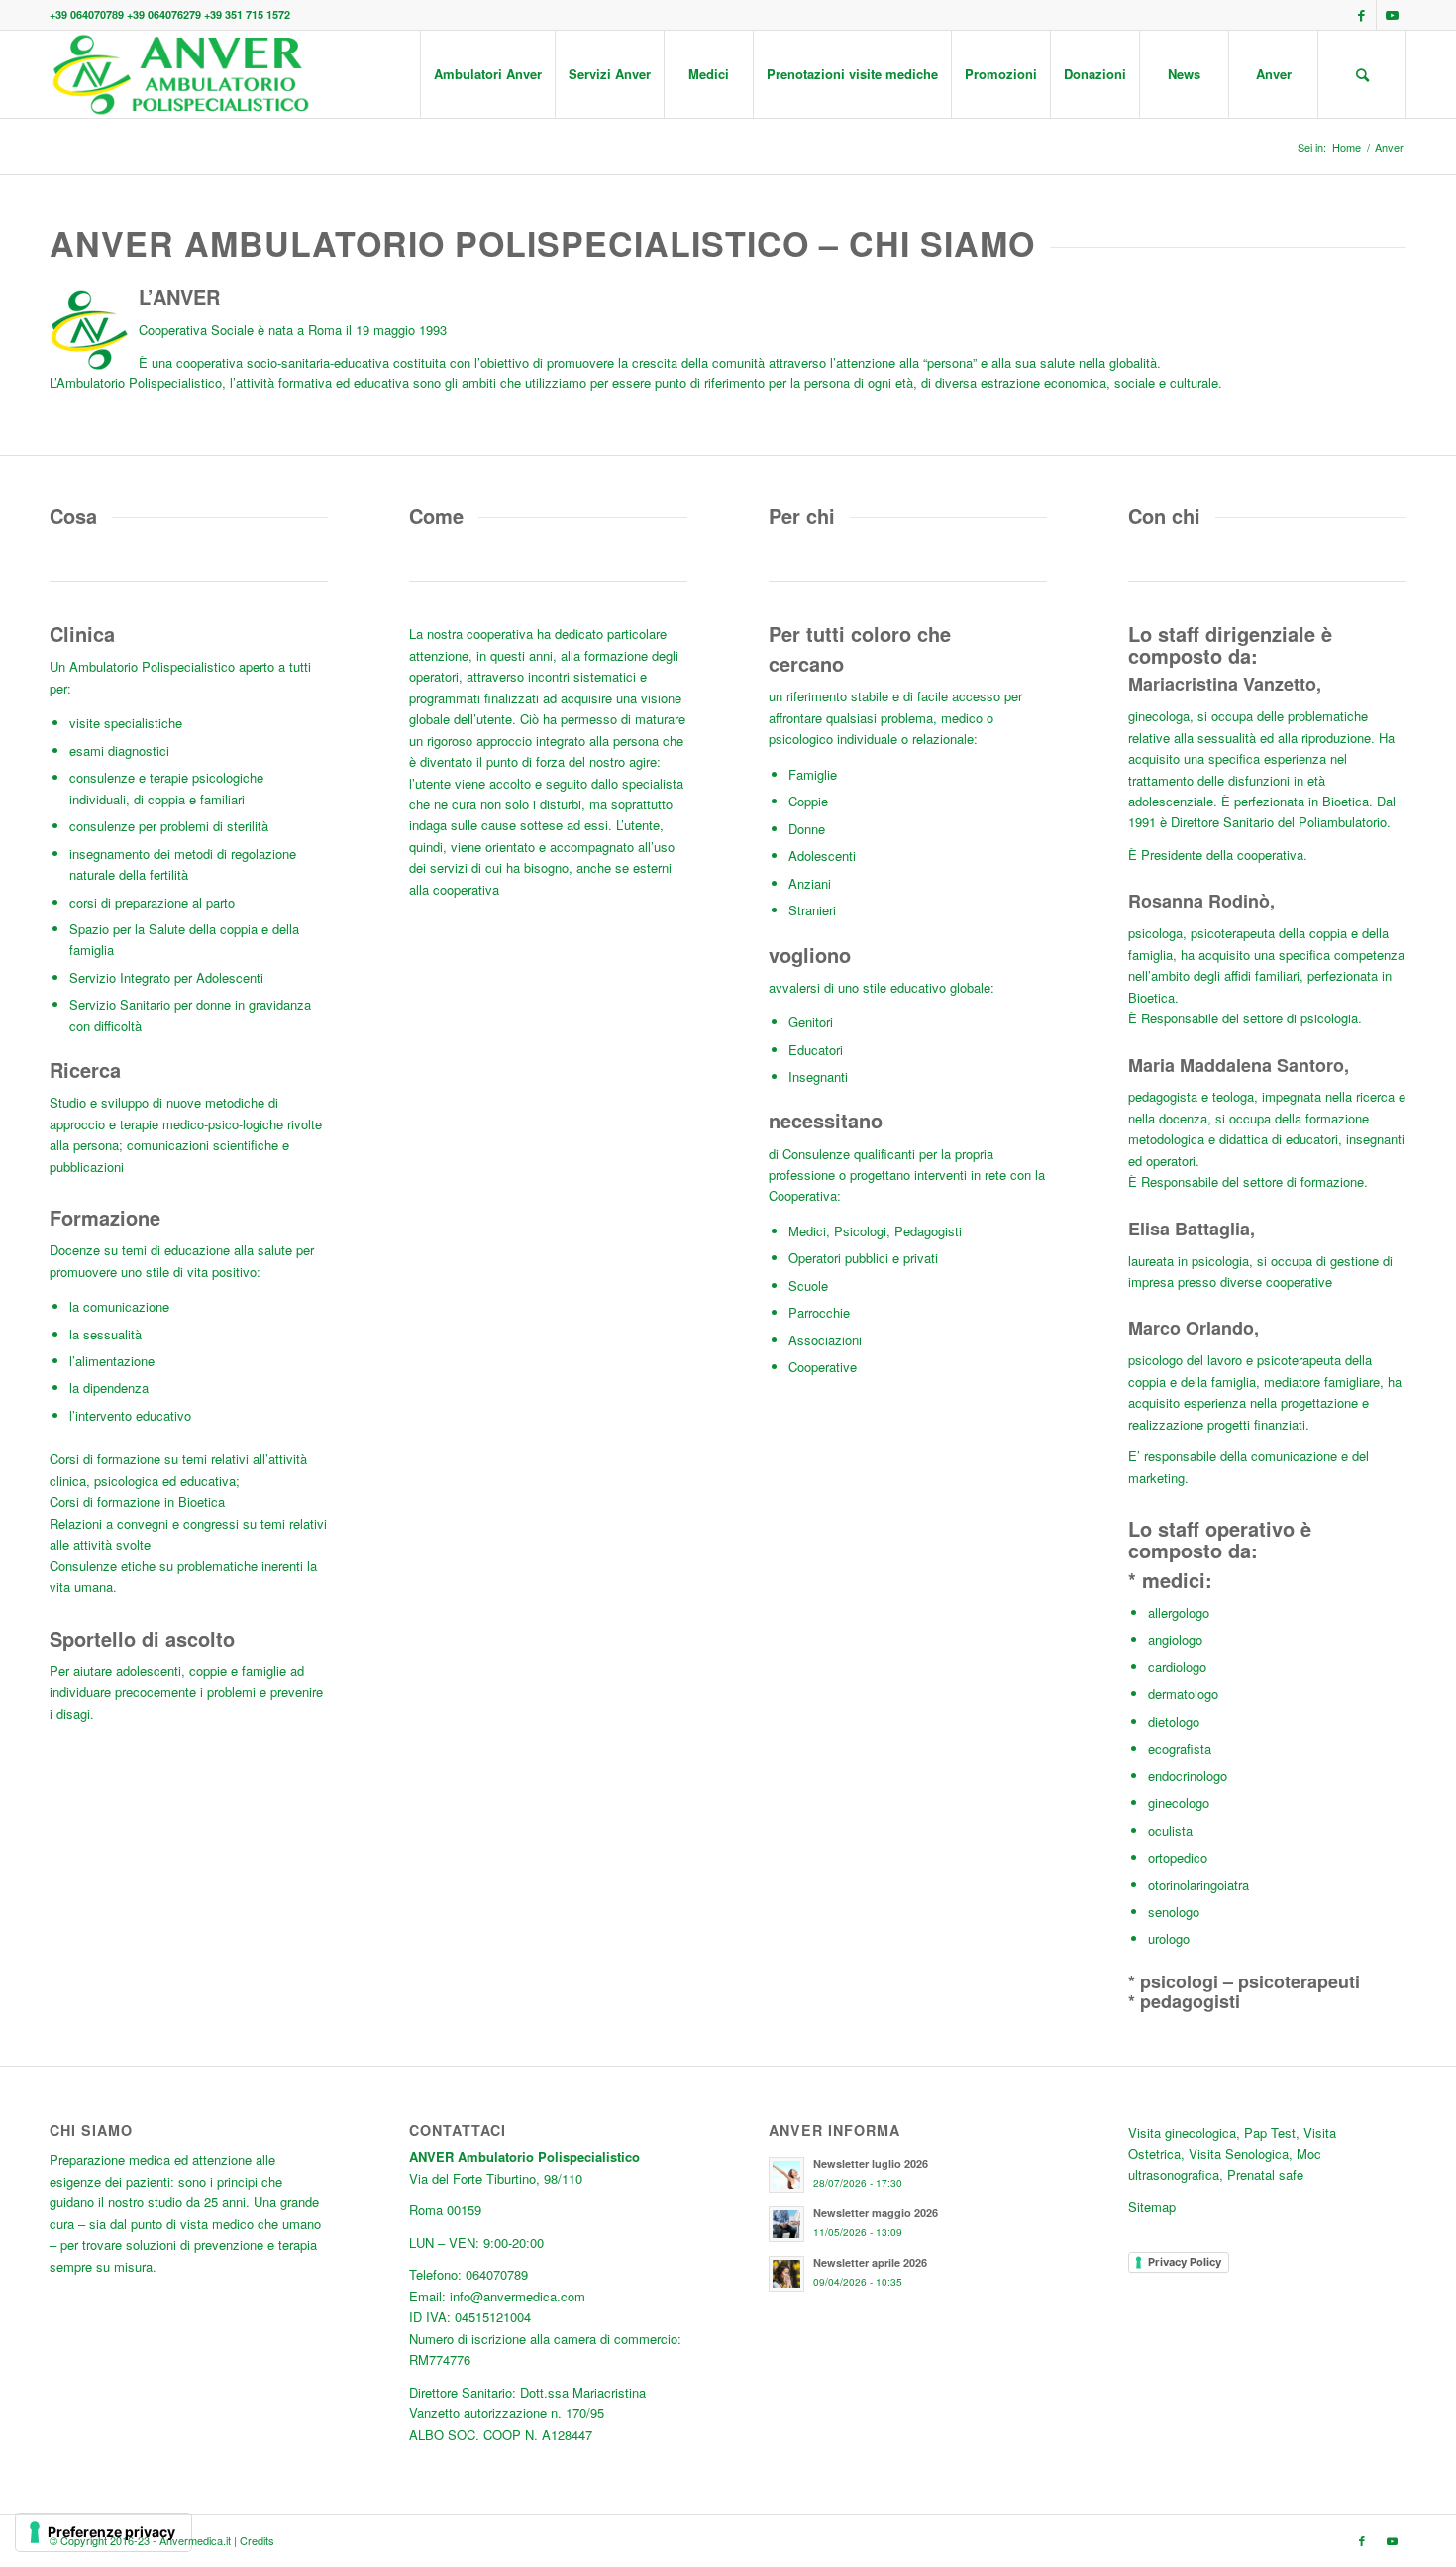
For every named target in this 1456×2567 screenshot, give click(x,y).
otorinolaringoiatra (1198, 1885)
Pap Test (1270, 2133)
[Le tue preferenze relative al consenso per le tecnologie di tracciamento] (104, 2532)
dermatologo (1183, 1694)
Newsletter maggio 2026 (876, 2213)
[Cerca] (1362, 74)
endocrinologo (1188, 1776)
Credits (257, 2540)
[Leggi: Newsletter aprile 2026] (786, 2274)
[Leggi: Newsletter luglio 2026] (786, 2175)
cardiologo (1177, 1667)
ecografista (1180, 1748)
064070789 (497, 2274)
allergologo (1179, 1612)
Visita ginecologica (1182, 2133)
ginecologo (1179, 1803)
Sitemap (1152, 2207)
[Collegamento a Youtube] (1392, 15)
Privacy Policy (1185, 2262)
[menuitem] (487, 74)
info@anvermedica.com (518, 2296)
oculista (1170, 1830)
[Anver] (180, 74)
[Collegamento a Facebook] (1361, 15)
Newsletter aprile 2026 (870, 2262)
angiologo (1175, 1639)
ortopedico (1178, 1857)
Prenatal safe (1265, 2174)
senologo (1174, 1912)
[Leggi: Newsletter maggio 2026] (786, 2224)
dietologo (1174, 1721)
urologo (1169, 1938)
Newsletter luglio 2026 (871, 2163)
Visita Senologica (1239, 2153)
